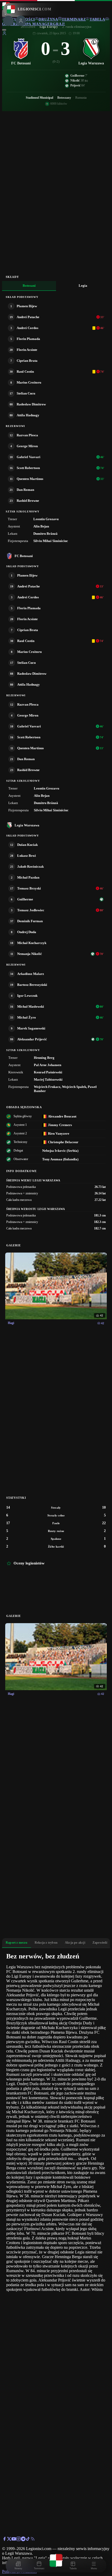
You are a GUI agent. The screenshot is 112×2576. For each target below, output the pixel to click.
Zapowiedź (100, 1943)
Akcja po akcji (75, 1943)
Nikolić (75, 81)
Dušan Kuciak (27, 845)
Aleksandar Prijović (32, 1039)
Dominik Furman (30, 921)
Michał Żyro (27, 1017)
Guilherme (77, 76)
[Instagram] (18, 2540)
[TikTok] (28, 2540)
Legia (83, 286)
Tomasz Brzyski (29, 888)
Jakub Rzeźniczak (30, 867)
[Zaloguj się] (4, 34)
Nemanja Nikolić (30, 954)
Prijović (75, 85)
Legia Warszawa (27, 825)
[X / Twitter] (9, 2540)
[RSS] (33, 2540)
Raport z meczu (17, 1943)
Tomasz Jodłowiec (31, 910)
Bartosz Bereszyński (32, 985)
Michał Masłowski (31, 1006)
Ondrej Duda (27, 932)
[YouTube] (14, 2540)
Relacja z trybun (46, 1943)
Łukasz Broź (27, 856)
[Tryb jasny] (4, 30)
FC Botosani (24, 556)
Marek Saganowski (31, 1028)
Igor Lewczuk (27, 996)
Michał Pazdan (28, 877)
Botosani (29, 286)
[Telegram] (23, 2540)
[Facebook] (4, 2540)
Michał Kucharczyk (32, 943)
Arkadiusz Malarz (31, 974)
